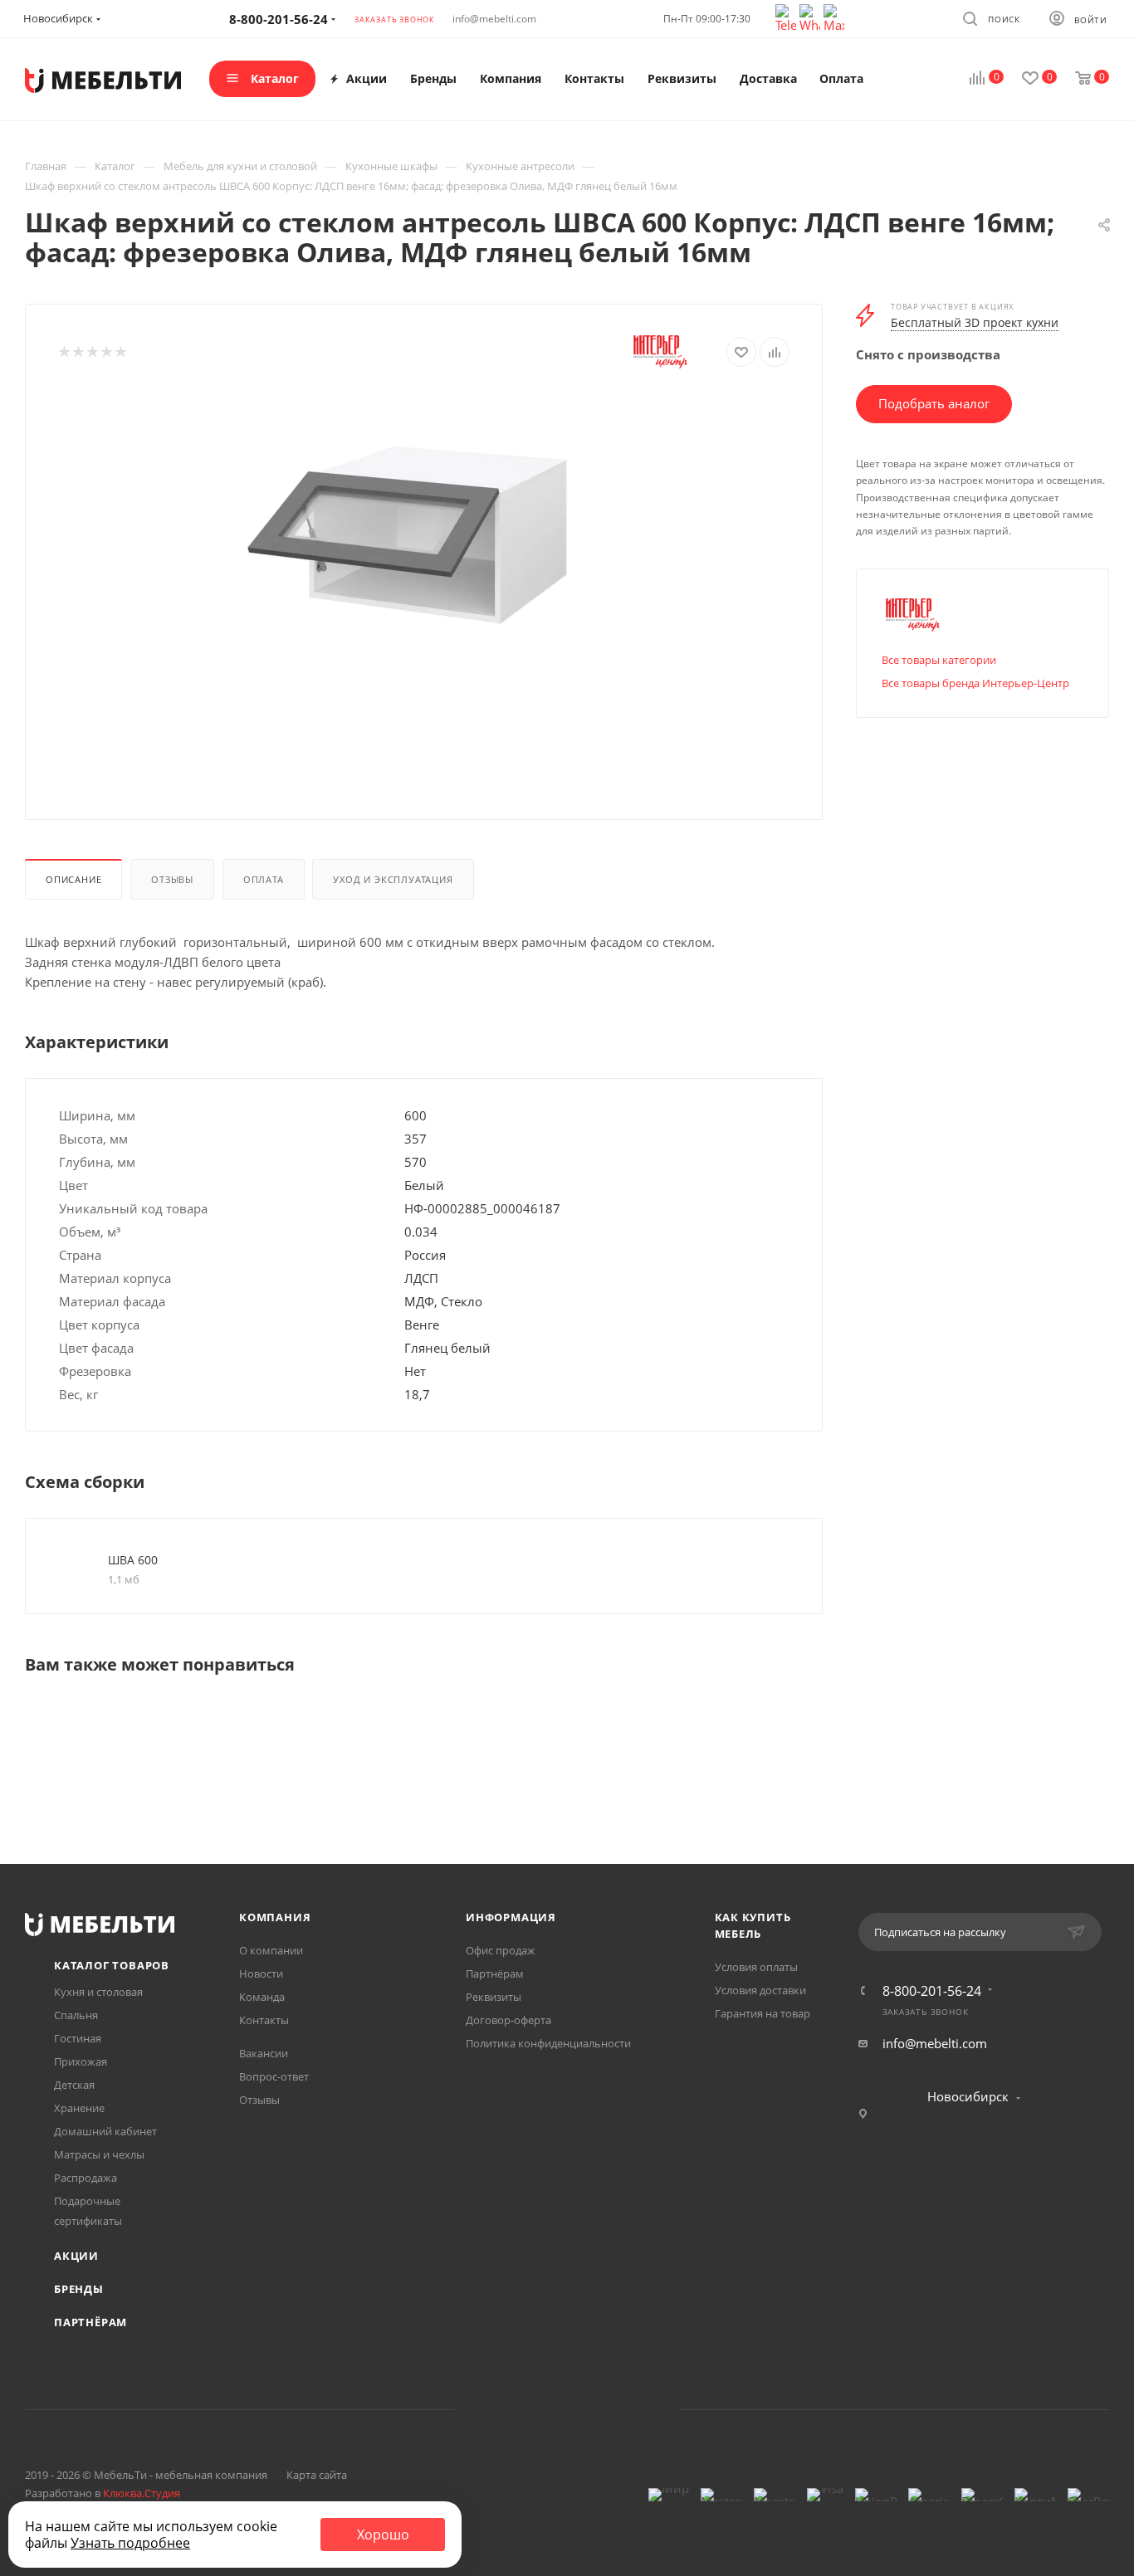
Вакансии (264, 2053)
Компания (275, 1917)
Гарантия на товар (763, 2013)
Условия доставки (760, 1990)
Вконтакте (503, 2410)
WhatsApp (588, 2410)
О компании (271, 1950)
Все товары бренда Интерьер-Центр (975, 683)
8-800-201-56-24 (932, 1991)
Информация (511, 1917)
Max (631, 2410)
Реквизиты (494, 1997)
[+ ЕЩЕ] (894, 79)
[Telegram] (787, 17)
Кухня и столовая (98, 1992)
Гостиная (78, 2038)
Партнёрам (90, 2322)
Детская (74, 2085)
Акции (76, 2256)
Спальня (76, 2015)
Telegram (546, 2410)
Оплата (264, 879)
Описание (73, 879)
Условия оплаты (756, 1967)
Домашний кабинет (105, 2131)
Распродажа (86, 2178)
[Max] (834, 17)
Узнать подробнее (130, 2543)
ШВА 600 (133, 1560)
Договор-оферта (508, 2020)
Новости (261, 1973)
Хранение (79, 2108)
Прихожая (81, 2061)
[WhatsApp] (811, 17)
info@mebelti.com (494, 19)
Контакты (264, 2020)
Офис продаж (501, 1950)
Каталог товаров (112, 1965)
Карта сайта (317, 2475)
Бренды (79, 2289)
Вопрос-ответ (274, 2076)
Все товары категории (939, 660)
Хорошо (383, 2535)
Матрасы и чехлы (99, 2154)
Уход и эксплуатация (393, 879)
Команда (262, 1997)
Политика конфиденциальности (548, 2043)
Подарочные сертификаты (88, 2211)
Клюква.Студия (142, 2493)
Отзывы (172, 879)
